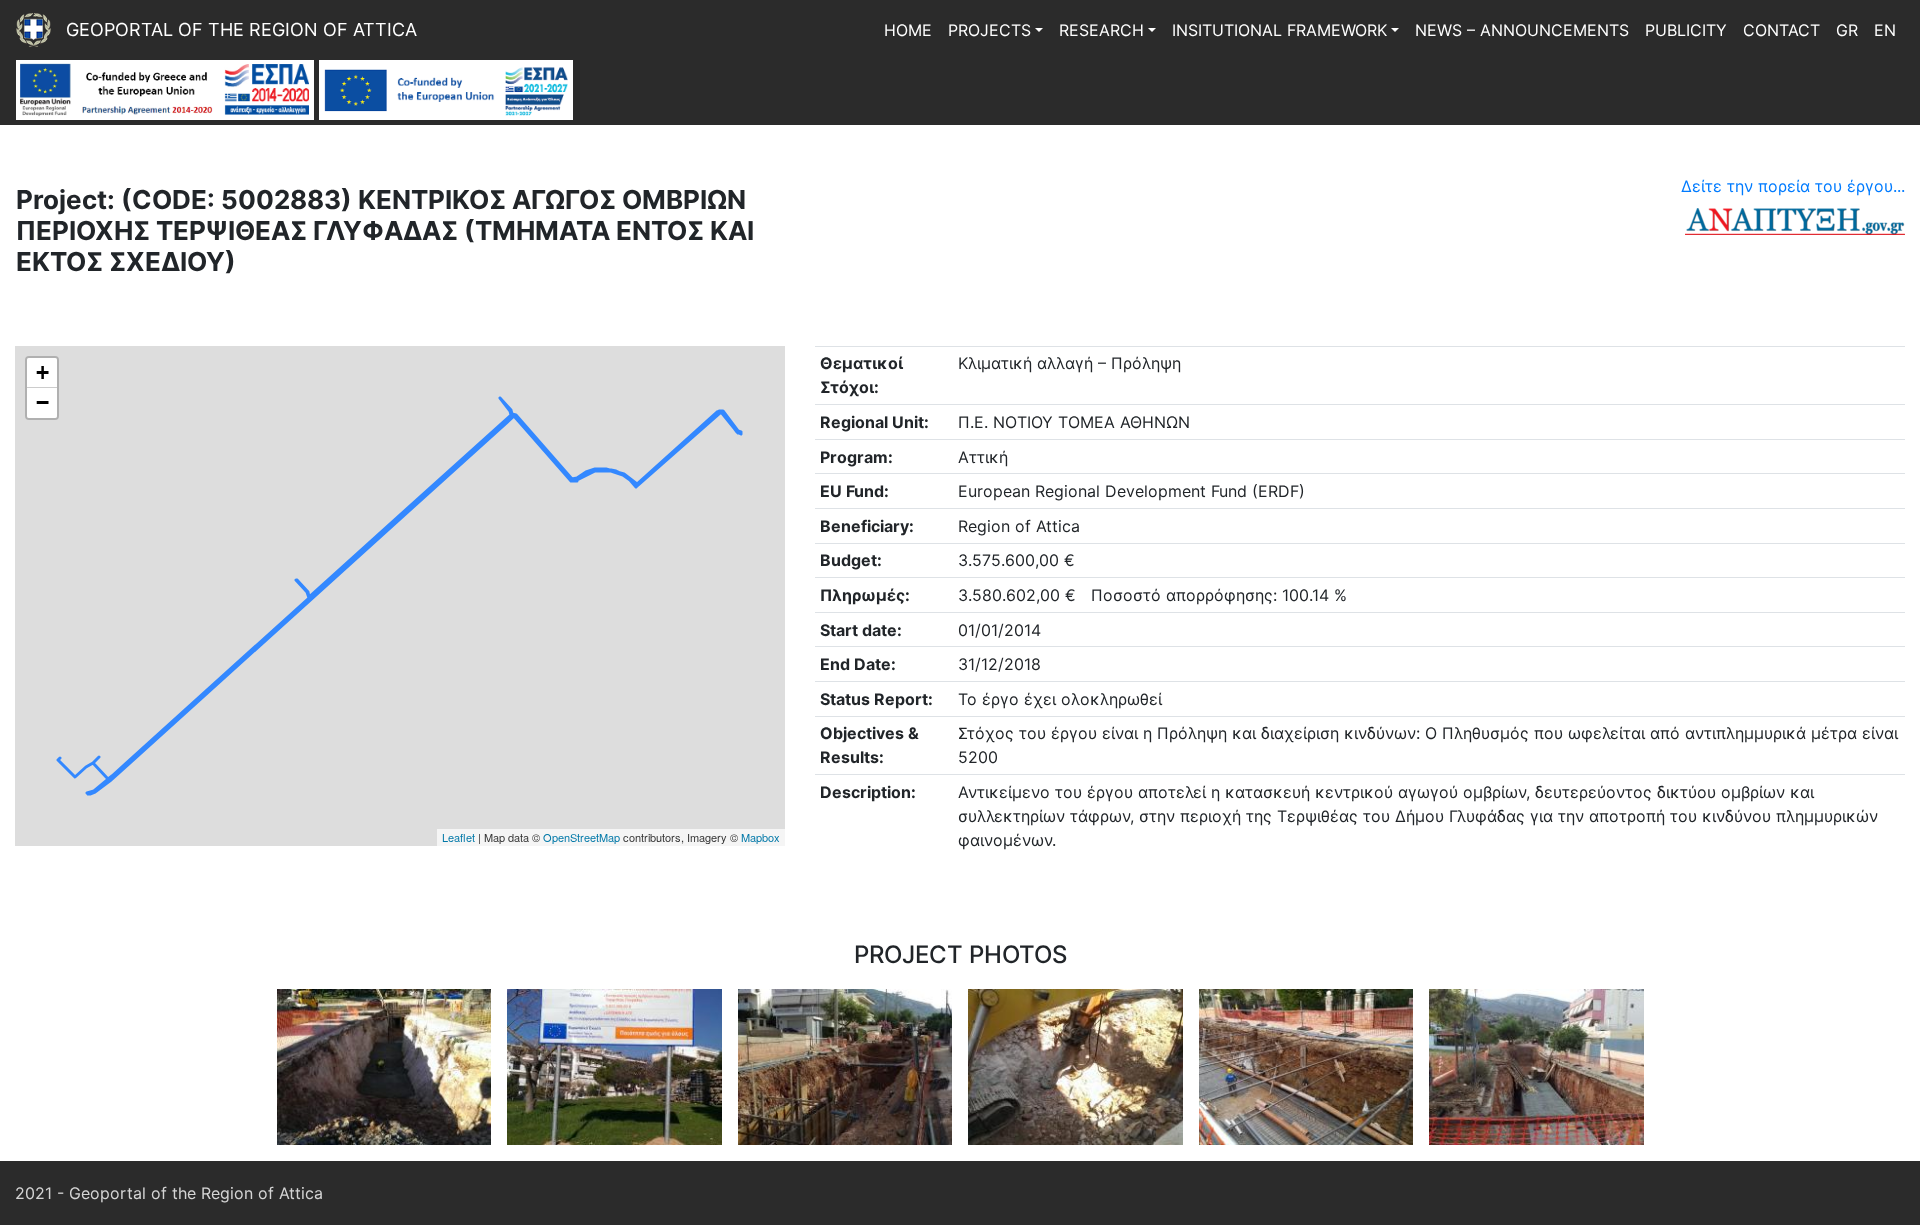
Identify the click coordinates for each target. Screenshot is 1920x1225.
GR (1847, 30)
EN (1885, 30)
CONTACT (1781, 30)
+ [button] (42, 372)
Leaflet (458, 837)
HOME (908, 30)
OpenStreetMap (581, 837)
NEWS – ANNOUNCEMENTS (1522, 30)
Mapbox (760, 837)
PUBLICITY (1686, 30)
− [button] (42, 402)
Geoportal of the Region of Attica (241, 29)
